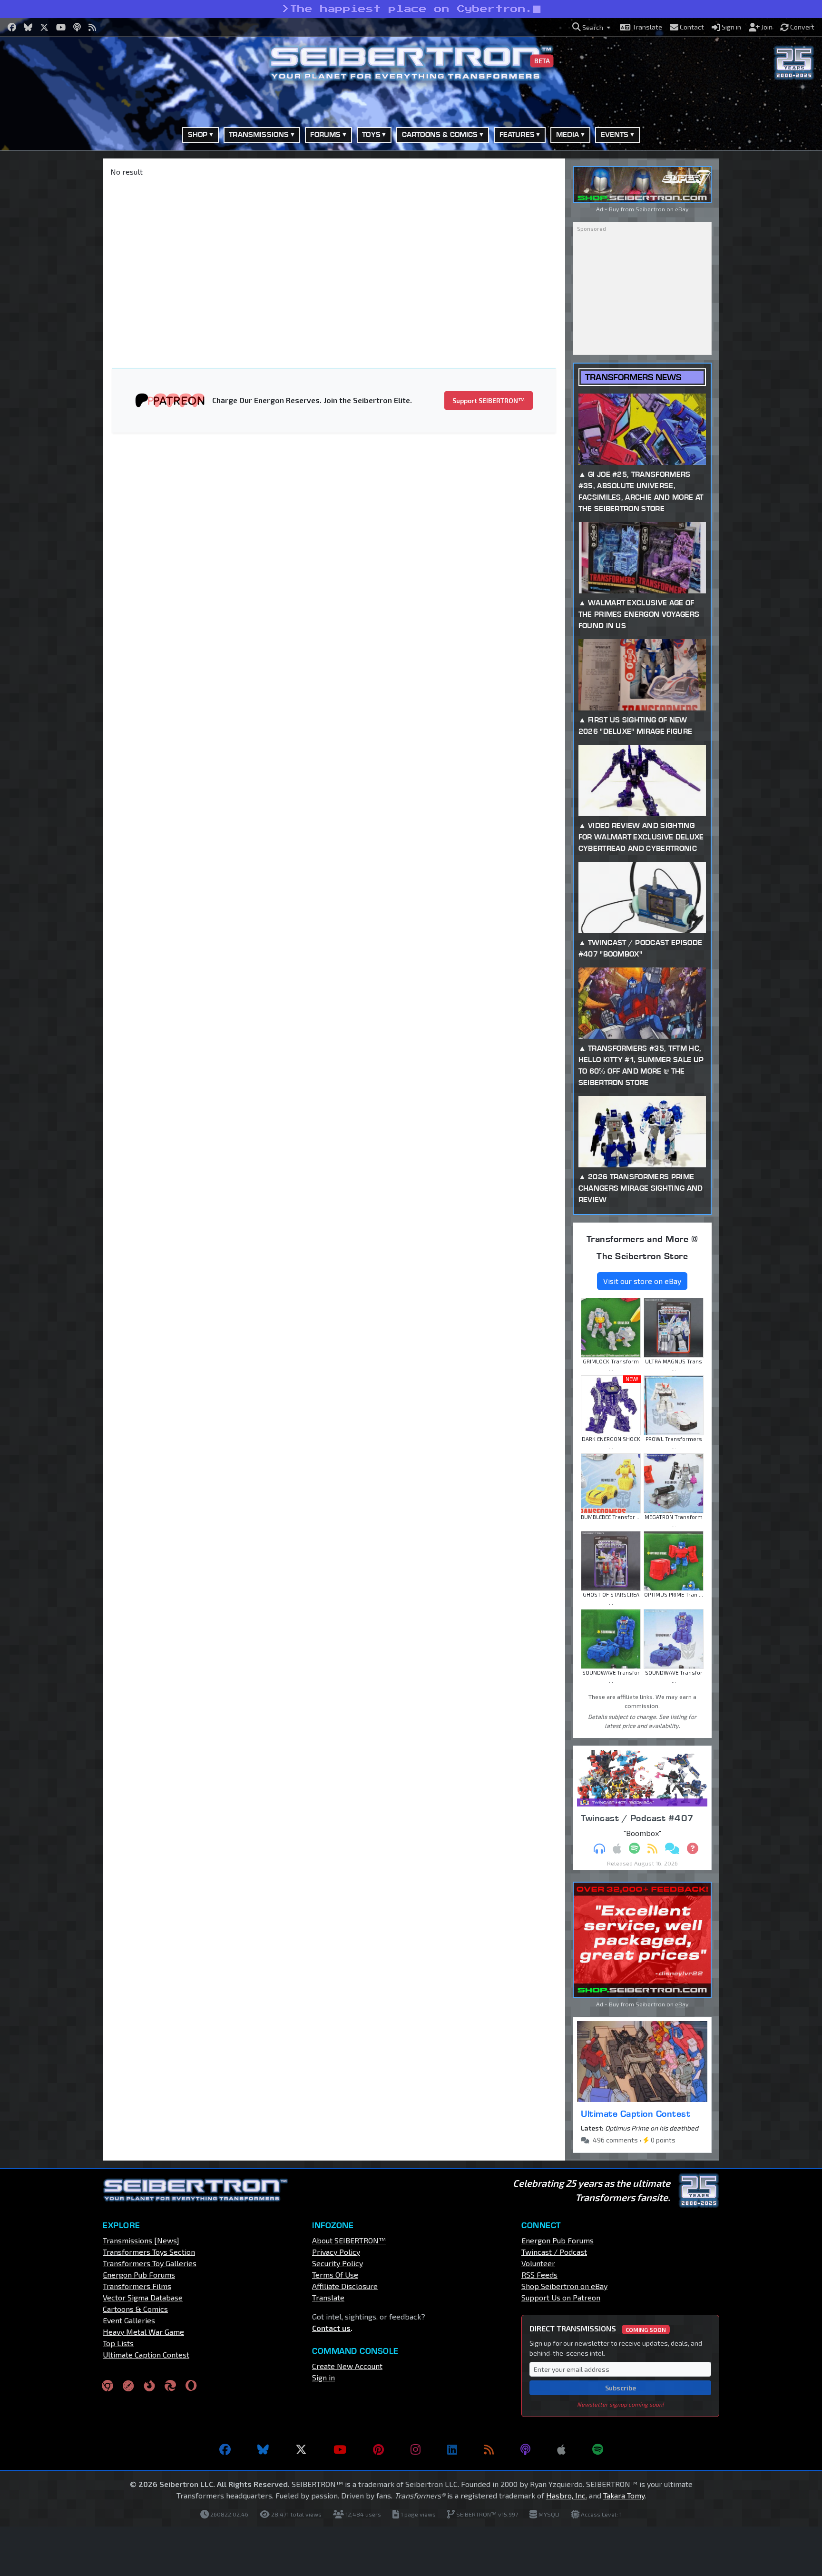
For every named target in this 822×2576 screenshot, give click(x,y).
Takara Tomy (624, 2495)
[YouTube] (340, 2449)
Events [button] (615, 134)
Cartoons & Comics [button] (440, 134)
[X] (301, 2449)
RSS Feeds (539, 2275)
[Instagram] (416, 2449)
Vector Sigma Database (143, 2297)
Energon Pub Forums (139, 2275)
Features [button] (517, 134)
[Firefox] (149, 2385)
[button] (591, 27)
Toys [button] (371, 134)
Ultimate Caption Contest (636, 2113)
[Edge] (170, 2385)
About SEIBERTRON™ (349, 2240)
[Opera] (191, 2385)
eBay (682, 209)
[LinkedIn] (452, 2449)
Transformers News (633, 377)
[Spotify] (598, 2449)
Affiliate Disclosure (345, 2286)
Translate (328, 2297)
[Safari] (128, 2385)
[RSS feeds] (489, 2449)
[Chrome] (108, 2385)
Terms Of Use (335, 2275)
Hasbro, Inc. (567, 2495)
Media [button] (568, 134)
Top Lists (118, 2343)
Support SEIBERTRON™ (489, 400)
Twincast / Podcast (554, 2252)
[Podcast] (525, 2449)
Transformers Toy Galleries (150, 2263)
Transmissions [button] (259, 134)
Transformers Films (137, 2286)
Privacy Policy (336, 2252)
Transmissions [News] (141, 2240)
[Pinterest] (378, 2449)
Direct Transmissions (598, 2328)
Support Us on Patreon (561, 2297)
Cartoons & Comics (135, 2309)
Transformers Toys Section (149, 2252)
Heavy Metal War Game (143, 2332)
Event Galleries (129, 2320)
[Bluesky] (263, 2449)
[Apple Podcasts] (561, 2449)
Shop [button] (198, 134)
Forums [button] (325, 134)
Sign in (323, 2377)
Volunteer (538, 2263)
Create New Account (347, 2366)
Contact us (331, 2328)
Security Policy (338, 2263)
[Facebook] (225, 2449)
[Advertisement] (54, 301)
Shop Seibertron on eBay (564, 2286)
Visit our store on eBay (642, 1281)
